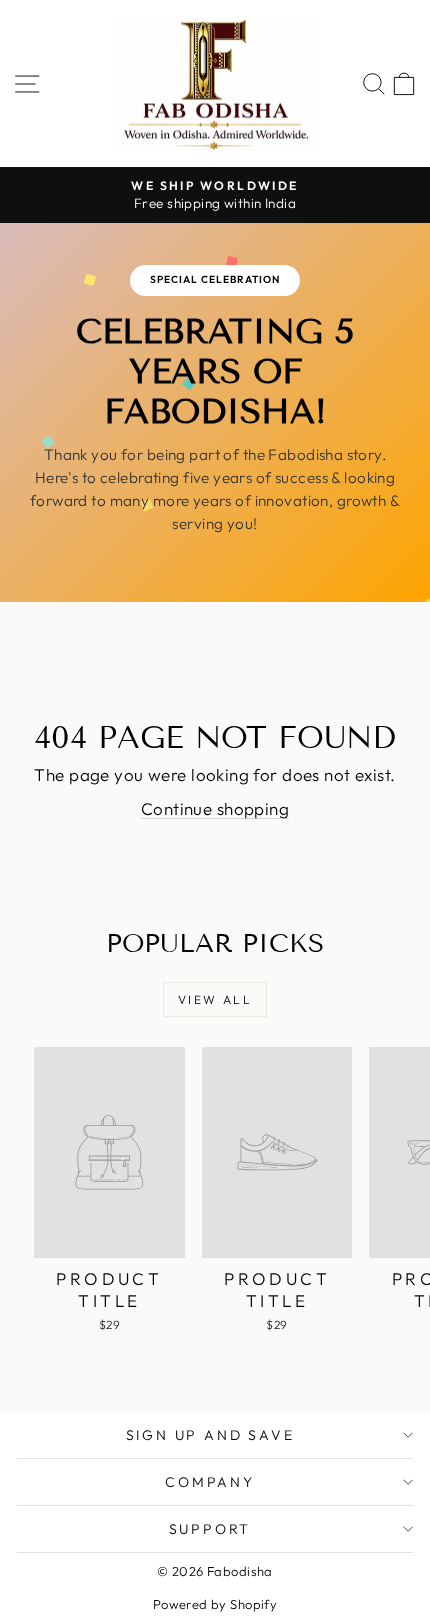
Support (210, 1529)
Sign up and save (210, 1435)
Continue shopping (215, 808)
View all (215, 999)
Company (210, 1482)
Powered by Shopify (215, 1604)
